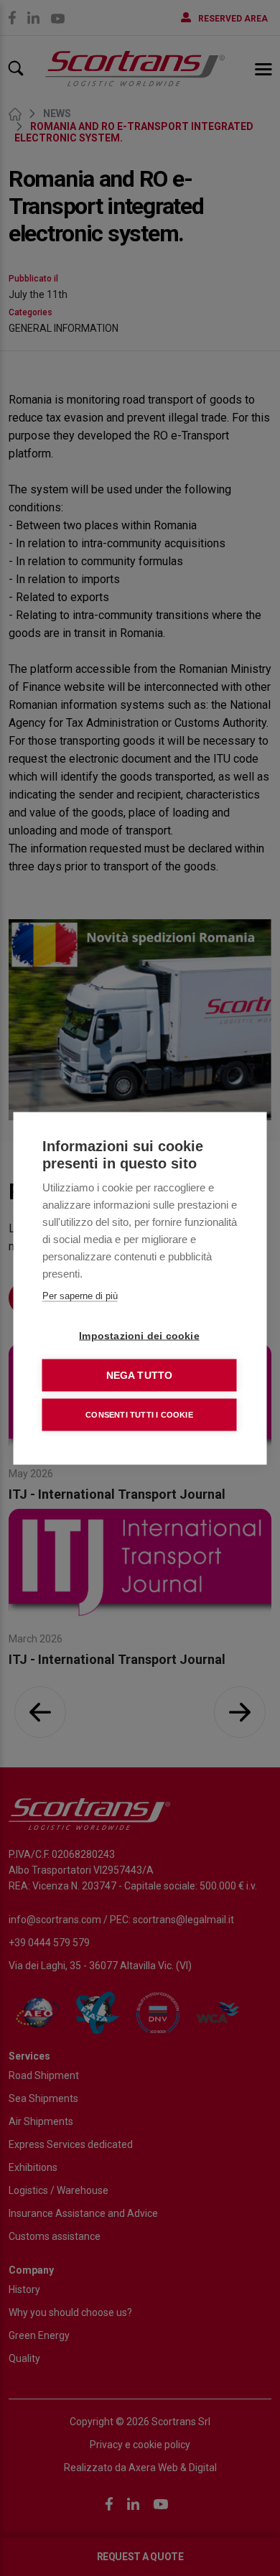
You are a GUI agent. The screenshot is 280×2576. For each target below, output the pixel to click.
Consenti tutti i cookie (139, 1414)
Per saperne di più (80, 1295)
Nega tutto (140, 1375)
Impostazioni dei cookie (139, 1335)
